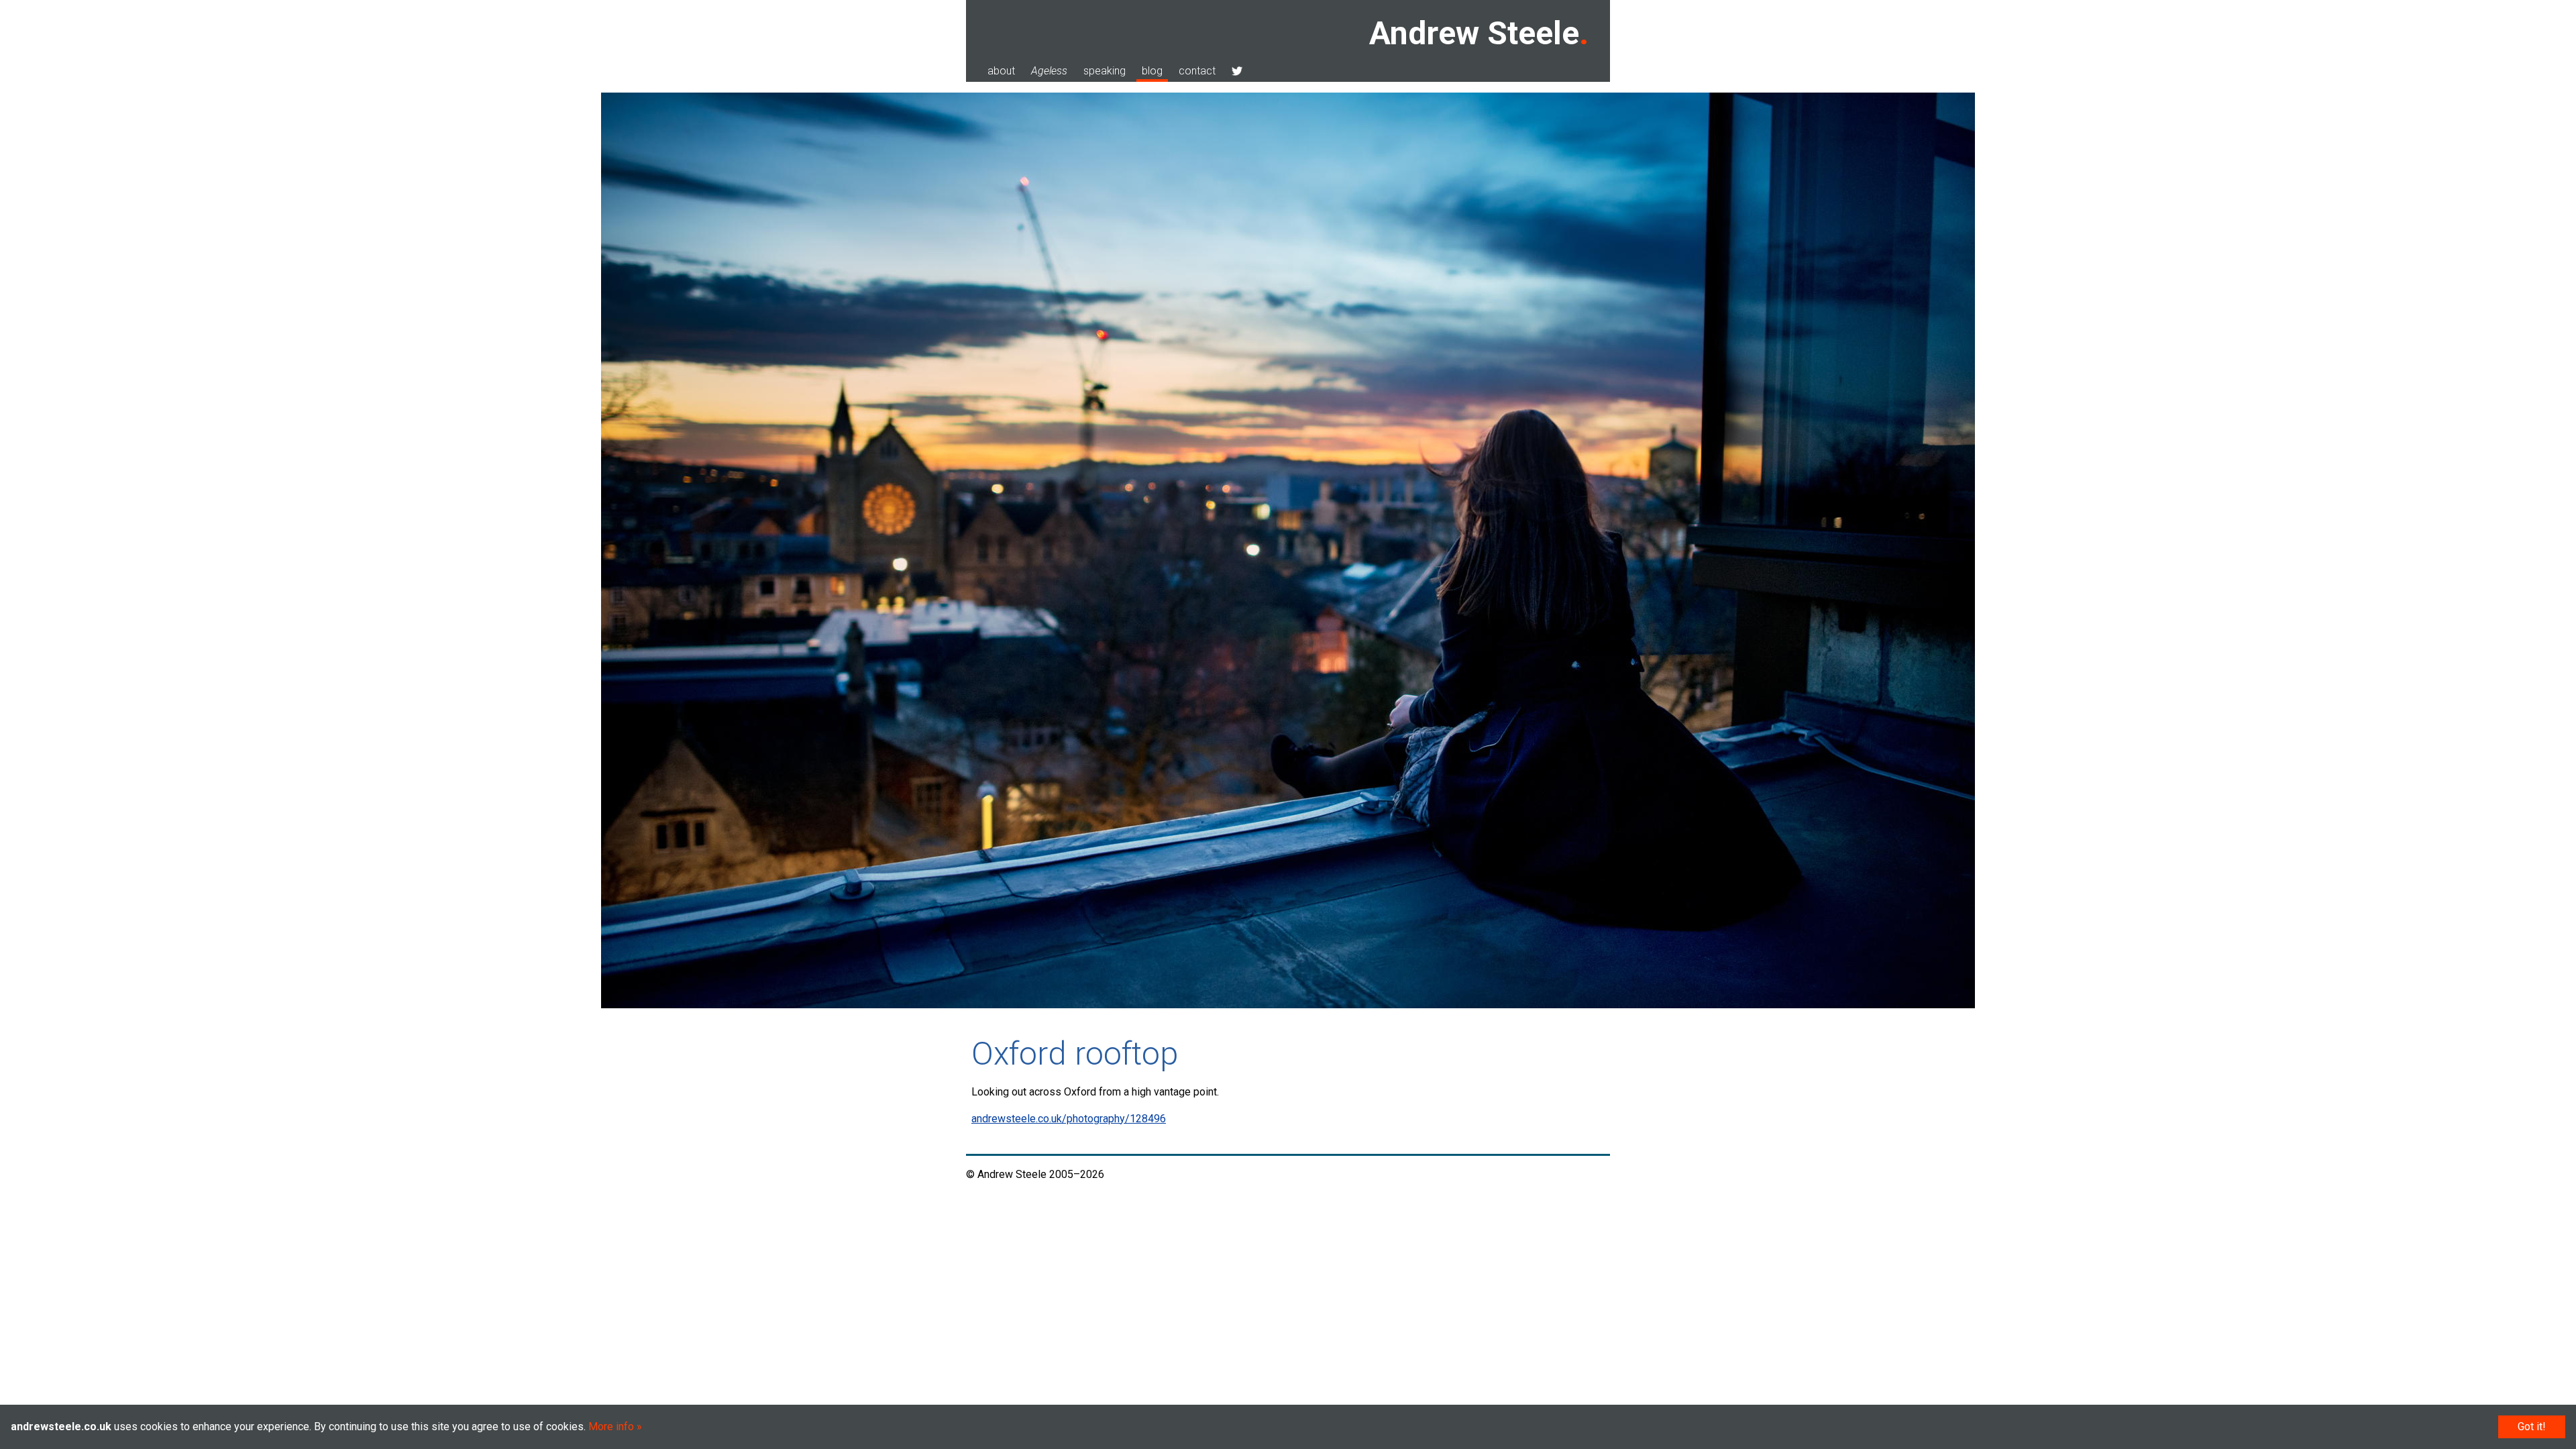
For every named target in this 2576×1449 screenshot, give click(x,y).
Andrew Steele (1474, 33)
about (1001, 71)
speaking (1105, 71)
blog (1152, 71)
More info (611, 1427)
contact (1197, 71)
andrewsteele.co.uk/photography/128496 (1069, 1119)
